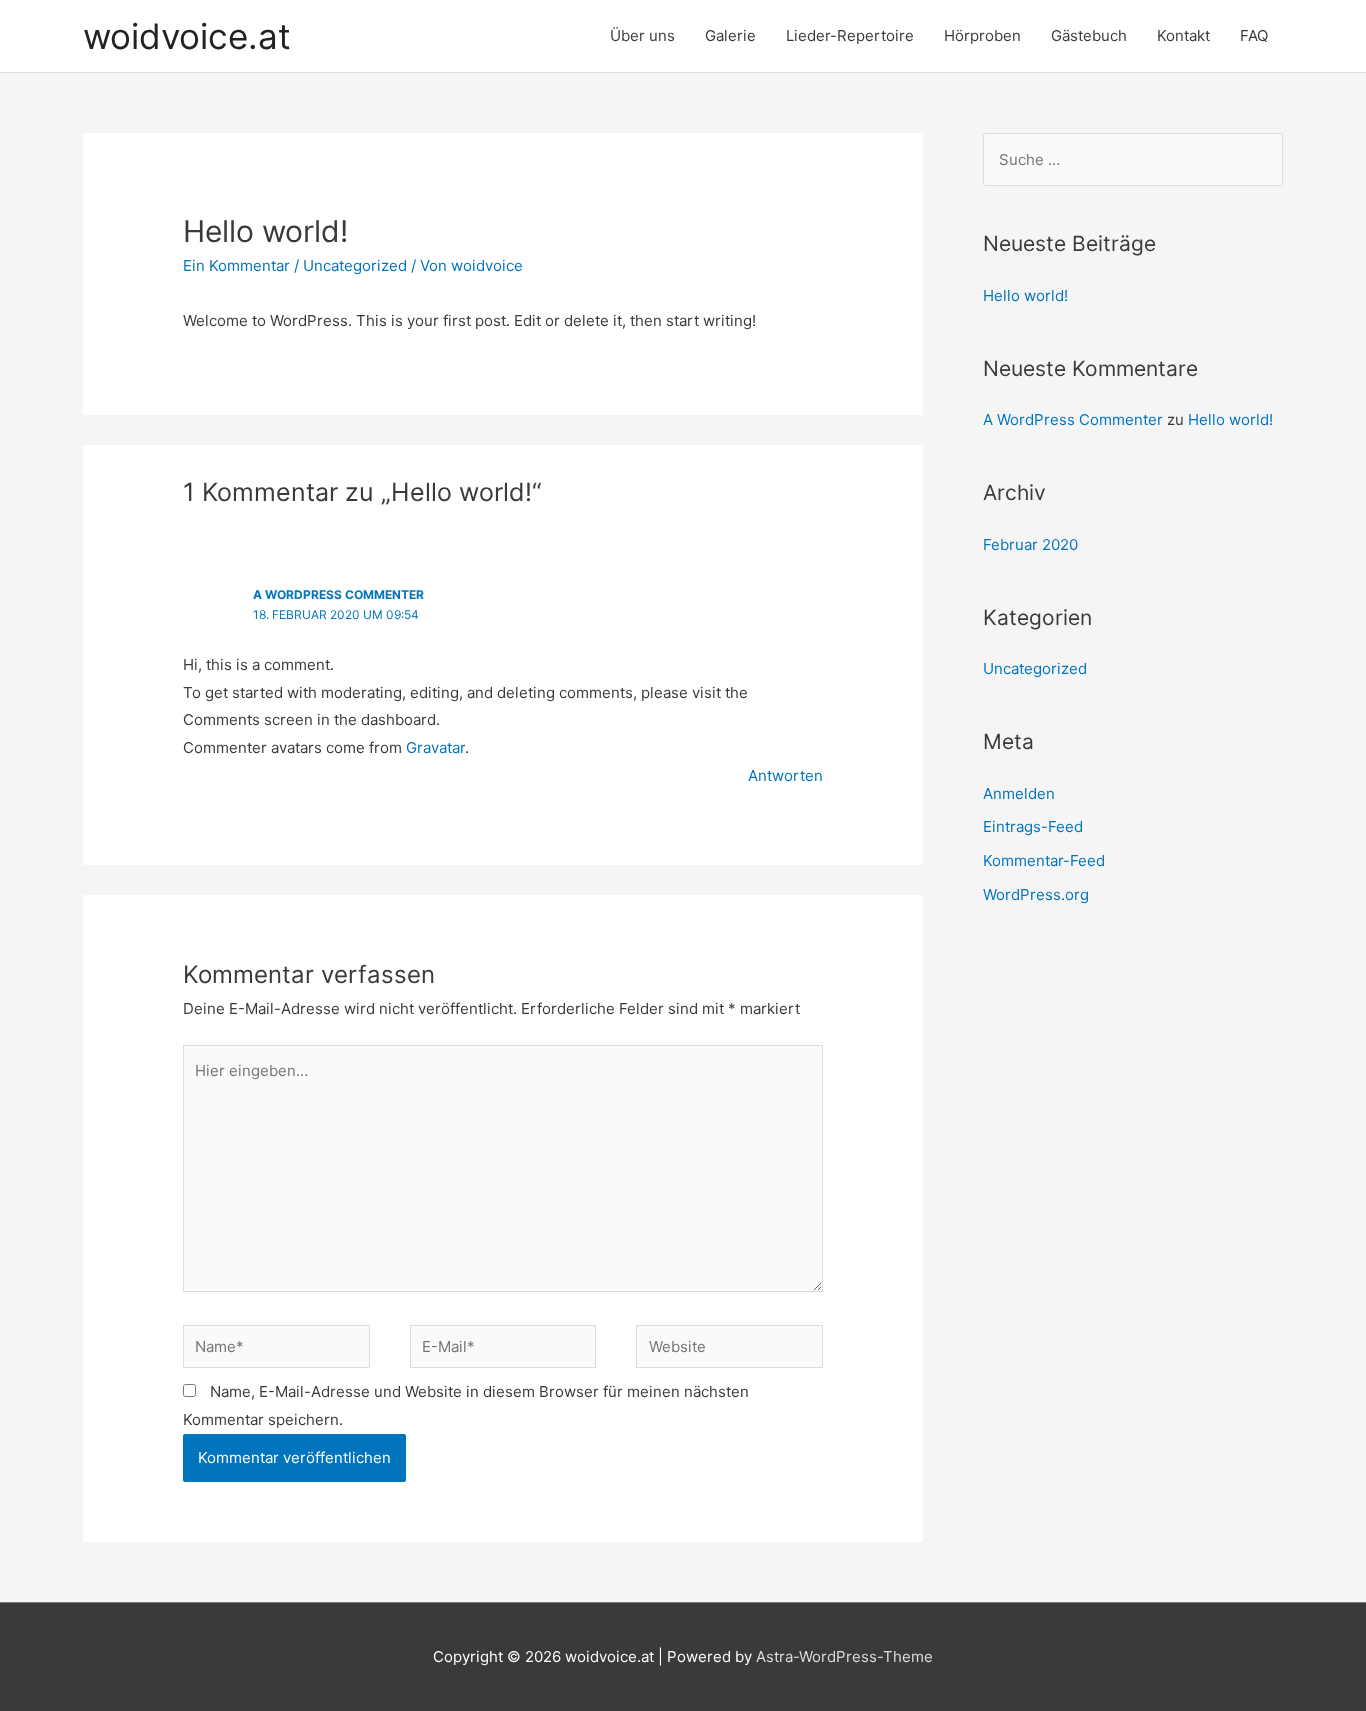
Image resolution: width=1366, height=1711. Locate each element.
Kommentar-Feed (1044, 860)
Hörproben (982, 35)
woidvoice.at (187, 36)
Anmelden (1019, 793)
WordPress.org (1036, 894)
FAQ (1254, 35)
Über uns (642, 35)
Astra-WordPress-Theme (844, 1656)
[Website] (729, 1350)
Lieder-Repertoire (850, 35)
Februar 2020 (1030, 544)
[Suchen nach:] (1133, 159)
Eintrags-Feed (1033, 826)
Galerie (730, 35)
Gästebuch (1089, 35)
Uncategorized (355, 265)
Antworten (785, 775)
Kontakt (1183, 35)
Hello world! (1025, 295)
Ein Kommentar (236, 265)
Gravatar (435, 747)
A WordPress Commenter (338, 594)
